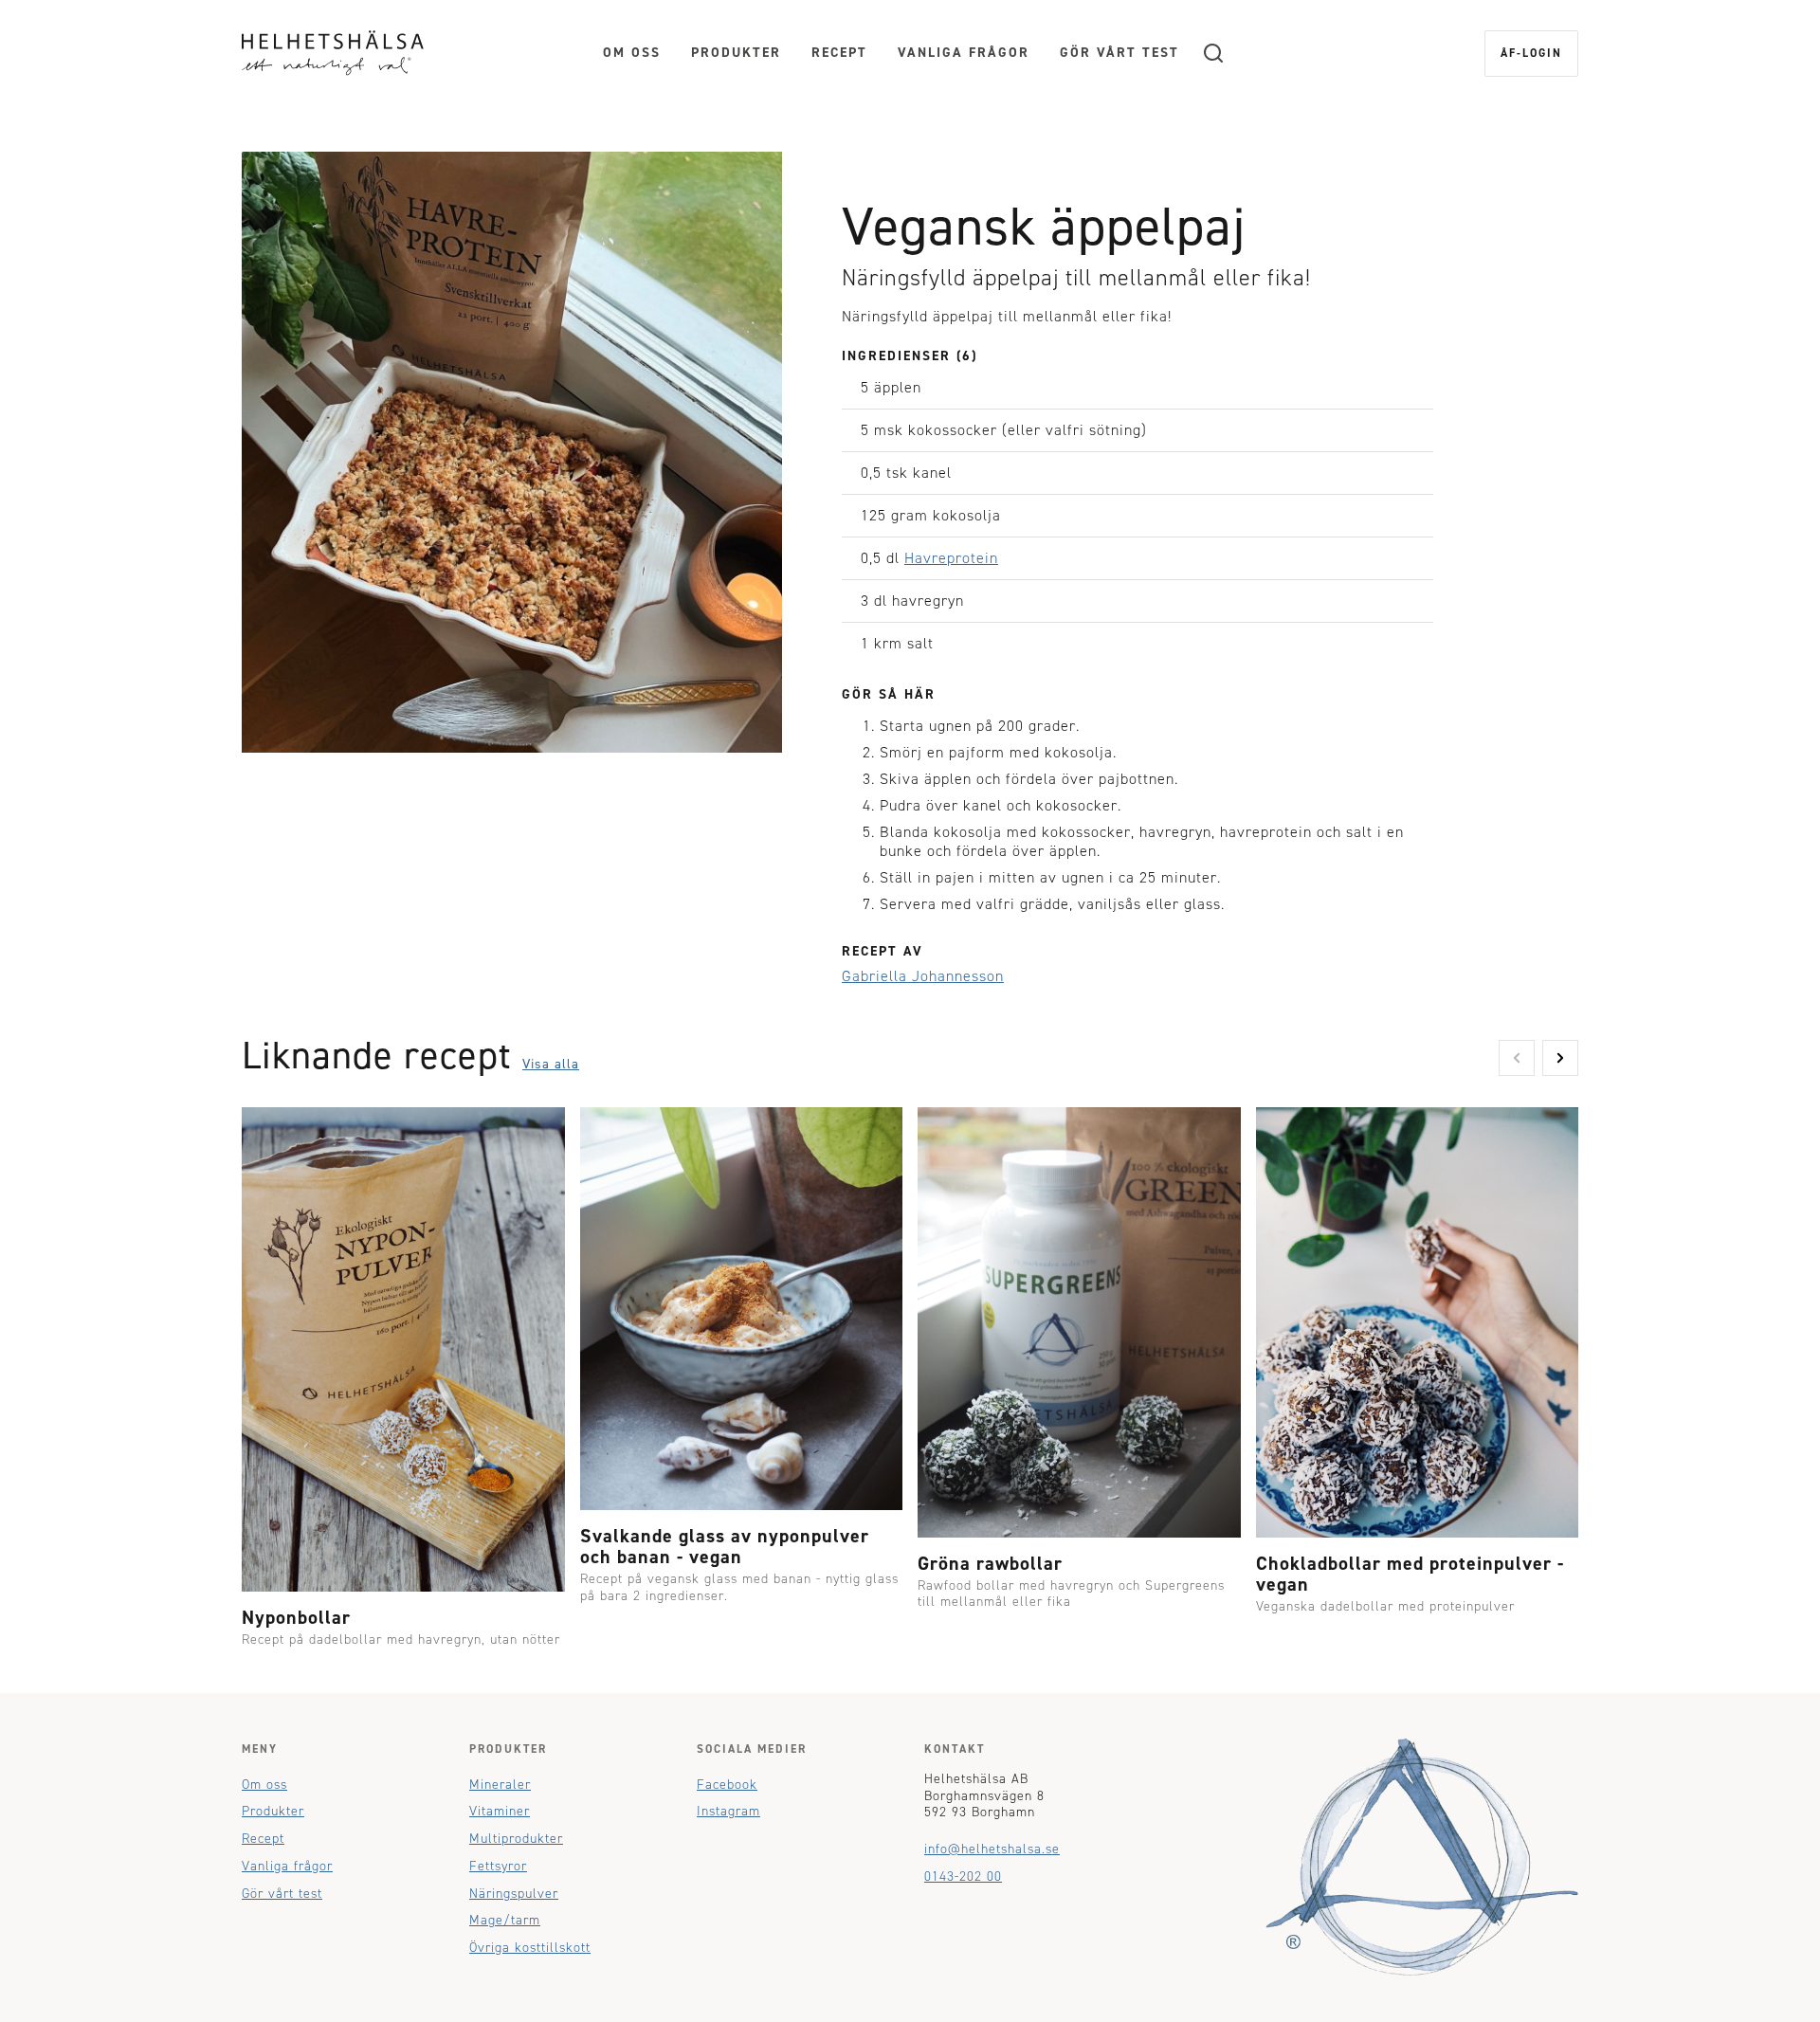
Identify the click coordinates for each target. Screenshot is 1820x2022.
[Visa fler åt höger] (1560, 1058)
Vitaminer (500, 1811)
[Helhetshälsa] (333, 53)
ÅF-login (1531, 53)
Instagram (728, 1811)
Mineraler (500, 1785)
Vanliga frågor (964, 53)
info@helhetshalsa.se (992, 1849)
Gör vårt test (1119, 53)
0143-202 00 (963, 1876)
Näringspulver (514, 1894)
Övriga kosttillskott (530, 1948)
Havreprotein (951, 558)
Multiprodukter (516, 1839)
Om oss (632, 53)
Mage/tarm (505, 1920)
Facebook (727, 1785)
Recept (839, 53)
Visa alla (551, 1064)
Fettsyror (498, 1866)
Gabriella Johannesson (923, 976)
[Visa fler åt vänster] (1517, 1058)
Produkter (736, 53)
